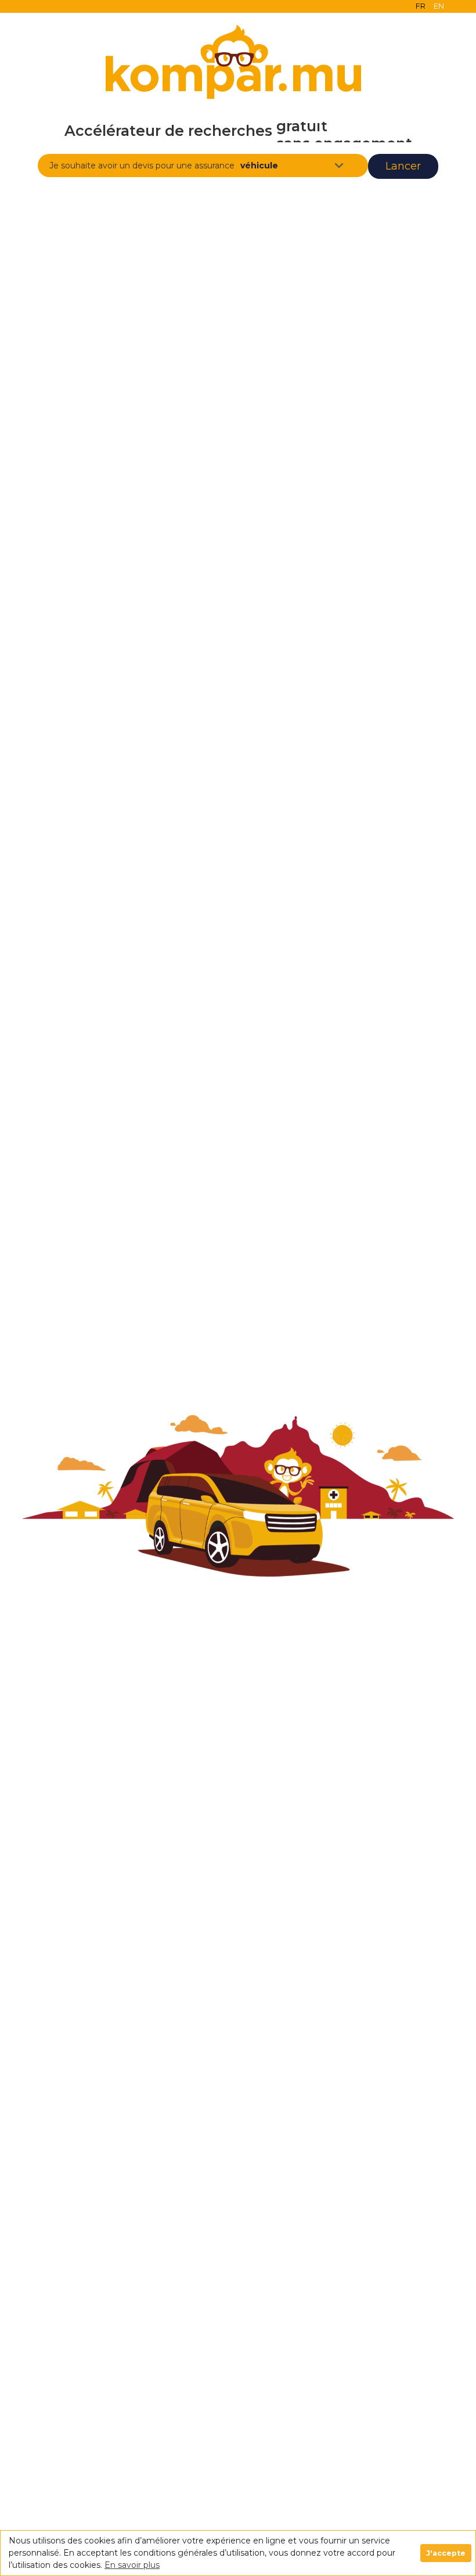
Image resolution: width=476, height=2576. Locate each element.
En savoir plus (132, 2565)
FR (421, 6)
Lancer (403, 166)
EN (439, 6)
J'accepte (446, 2553)
